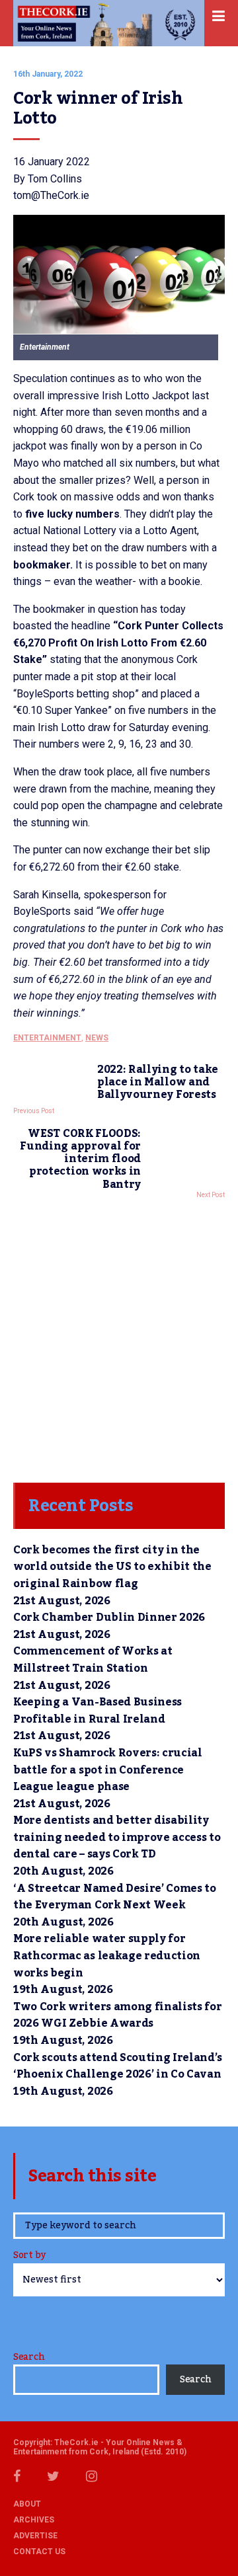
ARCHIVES (34, 2520)
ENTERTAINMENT (47, 1038)
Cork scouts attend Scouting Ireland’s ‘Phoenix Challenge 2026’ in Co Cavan (118, 2066)
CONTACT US (39, 2552)
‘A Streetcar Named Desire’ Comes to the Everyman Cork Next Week (115, 1897)
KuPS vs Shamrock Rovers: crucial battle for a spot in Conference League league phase (108, 1770)
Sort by (29, 2256)
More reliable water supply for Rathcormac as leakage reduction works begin (107, 1956)
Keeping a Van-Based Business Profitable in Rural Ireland (98, 1711)
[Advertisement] (119, 1337)
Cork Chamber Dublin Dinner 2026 (109, 1618)
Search (29, 2357)
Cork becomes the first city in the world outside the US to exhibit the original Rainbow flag (112, 1567)
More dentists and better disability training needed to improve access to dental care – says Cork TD (117, 1837)
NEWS (97, 1038)
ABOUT (27, 2504)
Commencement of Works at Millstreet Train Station (93, 1660)
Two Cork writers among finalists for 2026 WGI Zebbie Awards (117, 2015)
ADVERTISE (35, 2536)
